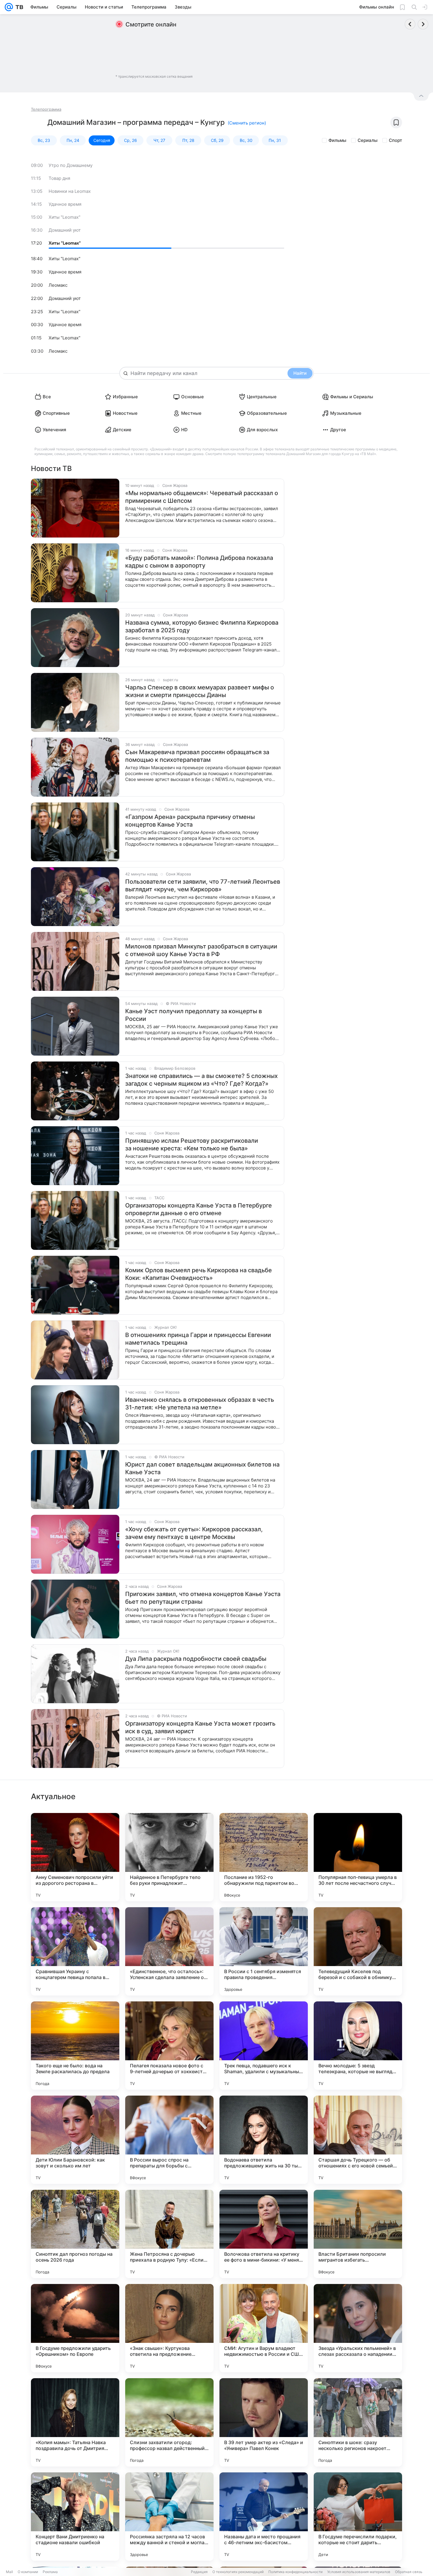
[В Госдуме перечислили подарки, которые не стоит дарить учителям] (358, 2517)
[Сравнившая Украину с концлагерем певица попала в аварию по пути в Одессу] (75, 1951)
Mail (9, 2572)
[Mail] (9, 7)
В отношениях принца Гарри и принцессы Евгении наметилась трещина (198, 1339)
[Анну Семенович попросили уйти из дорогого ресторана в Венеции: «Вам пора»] (75, 1857)
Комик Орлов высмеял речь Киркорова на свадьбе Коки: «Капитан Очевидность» (199, 1274)
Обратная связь (409, 2572)
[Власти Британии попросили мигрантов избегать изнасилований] (358, 2234)
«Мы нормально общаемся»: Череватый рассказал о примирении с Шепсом (202, 497)
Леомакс (58, 285)
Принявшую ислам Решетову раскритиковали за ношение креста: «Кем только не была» (192, 1144)
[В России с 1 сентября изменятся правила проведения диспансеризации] (264, 1951)
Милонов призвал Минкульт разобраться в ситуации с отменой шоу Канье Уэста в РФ (201, 950)
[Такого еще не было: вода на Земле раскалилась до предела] (75, 2046)
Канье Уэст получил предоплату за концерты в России (194, 1015)
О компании (28, 2572)
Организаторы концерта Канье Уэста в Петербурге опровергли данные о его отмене (199, 1209)
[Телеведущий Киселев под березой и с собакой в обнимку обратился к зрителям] (358, 1951)
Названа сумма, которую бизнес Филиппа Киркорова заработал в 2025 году (202, 626)
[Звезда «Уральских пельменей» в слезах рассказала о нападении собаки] (358, 2328)
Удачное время (65, 204)
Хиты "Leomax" (65, 217)
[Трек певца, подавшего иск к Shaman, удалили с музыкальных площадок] (264, 2046)
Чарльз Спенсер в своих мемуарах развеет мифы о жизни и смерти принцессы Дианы (200, 691)
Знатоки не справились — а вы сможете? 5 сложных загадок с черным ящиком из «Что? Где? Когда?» (201, 1080)
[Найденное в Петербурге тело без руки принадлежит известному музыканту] (169, 1857)
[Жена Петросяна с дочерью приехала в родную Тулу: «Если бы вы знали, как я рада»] (169, 2234)
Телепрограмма (46, 109)
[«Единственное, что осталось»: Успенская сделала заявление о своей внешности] (169, 1951)
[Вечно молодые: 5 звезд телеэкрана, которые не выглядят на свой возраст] (358, 2046)
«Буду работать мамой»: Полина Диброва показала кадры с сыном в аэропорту (199, 562)
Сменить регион (247, 123)
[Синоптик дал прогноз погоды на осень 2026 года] (75, 2234)
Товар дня (59, 178)
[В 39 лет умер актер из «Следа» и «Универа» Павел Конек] (264, 2422)
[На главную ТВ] (18, 7)
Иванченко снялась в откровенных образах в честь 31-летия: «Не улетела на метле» (200, 1404)
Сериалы (368, 140)
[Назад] (410, 24)
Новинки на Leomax (70, 191)
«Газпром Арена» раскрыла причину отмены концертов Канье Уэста (190, 821)
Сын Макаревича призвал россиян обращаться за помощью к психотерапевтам (197, 756)
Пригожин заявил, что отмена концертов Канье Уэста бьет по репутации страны (203, 1598)
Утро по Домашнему (71, 165)
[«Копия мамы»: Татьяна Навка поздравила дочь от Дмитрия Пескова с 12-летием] (75, 2422)
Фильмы (337, 140)
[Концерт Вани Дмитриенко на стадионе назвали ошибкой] (75, 2517)
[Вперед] (423, 24)
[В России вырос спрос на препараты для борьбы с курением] (169, 2140)
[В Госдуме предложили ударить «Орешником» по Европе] (75, 2328)
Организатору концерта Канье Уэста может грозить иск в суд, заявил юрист (200, 1727)
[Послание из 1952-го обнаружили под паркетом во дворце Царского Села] (264, 1857)
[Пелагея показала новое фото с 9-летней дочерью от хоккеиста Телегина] (169, 2046)
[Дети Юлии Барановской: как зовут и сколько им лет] (75, 2140)
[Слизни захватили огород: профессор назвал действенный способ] (169, 2422)
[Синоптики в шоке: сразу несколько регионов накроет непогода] (358, 2422)
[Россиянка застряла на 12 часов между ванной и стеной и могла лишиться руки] (169, 2517)
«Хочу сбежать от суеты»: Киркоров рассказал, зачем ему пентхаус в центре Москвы (194, 1533)
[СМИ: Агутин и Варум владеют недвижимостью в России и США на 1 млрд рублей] (264, 2328)
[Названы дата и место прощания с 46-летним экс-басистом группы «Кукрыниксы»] (264, 2517)
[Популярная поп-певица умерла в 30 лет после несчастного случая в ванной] (358, 1857)
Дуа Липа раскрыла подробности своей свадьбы (196, 1659)
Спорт (395, 140)
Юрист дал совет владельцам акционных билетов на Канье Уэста (202, 1468)
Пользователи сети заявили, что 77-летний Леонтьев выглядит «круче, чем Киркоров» (203, 885)
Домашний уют (65, 230)
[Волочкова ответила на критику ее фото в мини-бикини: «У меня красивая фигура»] (264, 2234)
